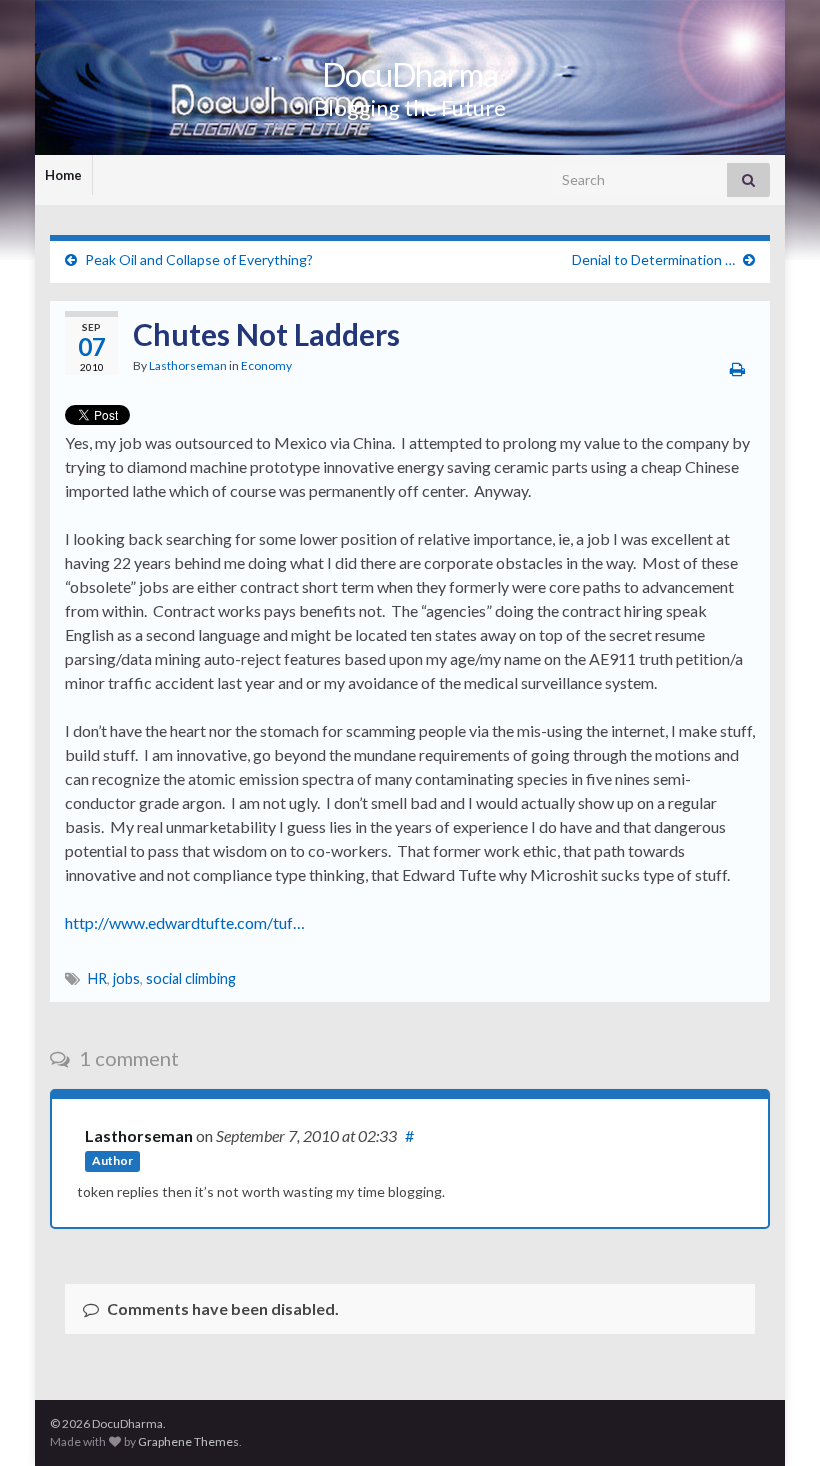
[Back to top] (775, 1421)
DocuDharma (410, 74)
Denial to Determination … (653, 259)
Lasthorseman (188, 365)
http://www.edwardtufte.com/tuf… (185, 922)
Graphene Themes (188, 1441)
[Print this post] (737, 368)
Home (63, 175)
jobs (126, 978)
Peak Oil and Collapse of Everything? (199, 259)
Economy (266, 365)
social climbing (191, 978)
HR (97, 978)
